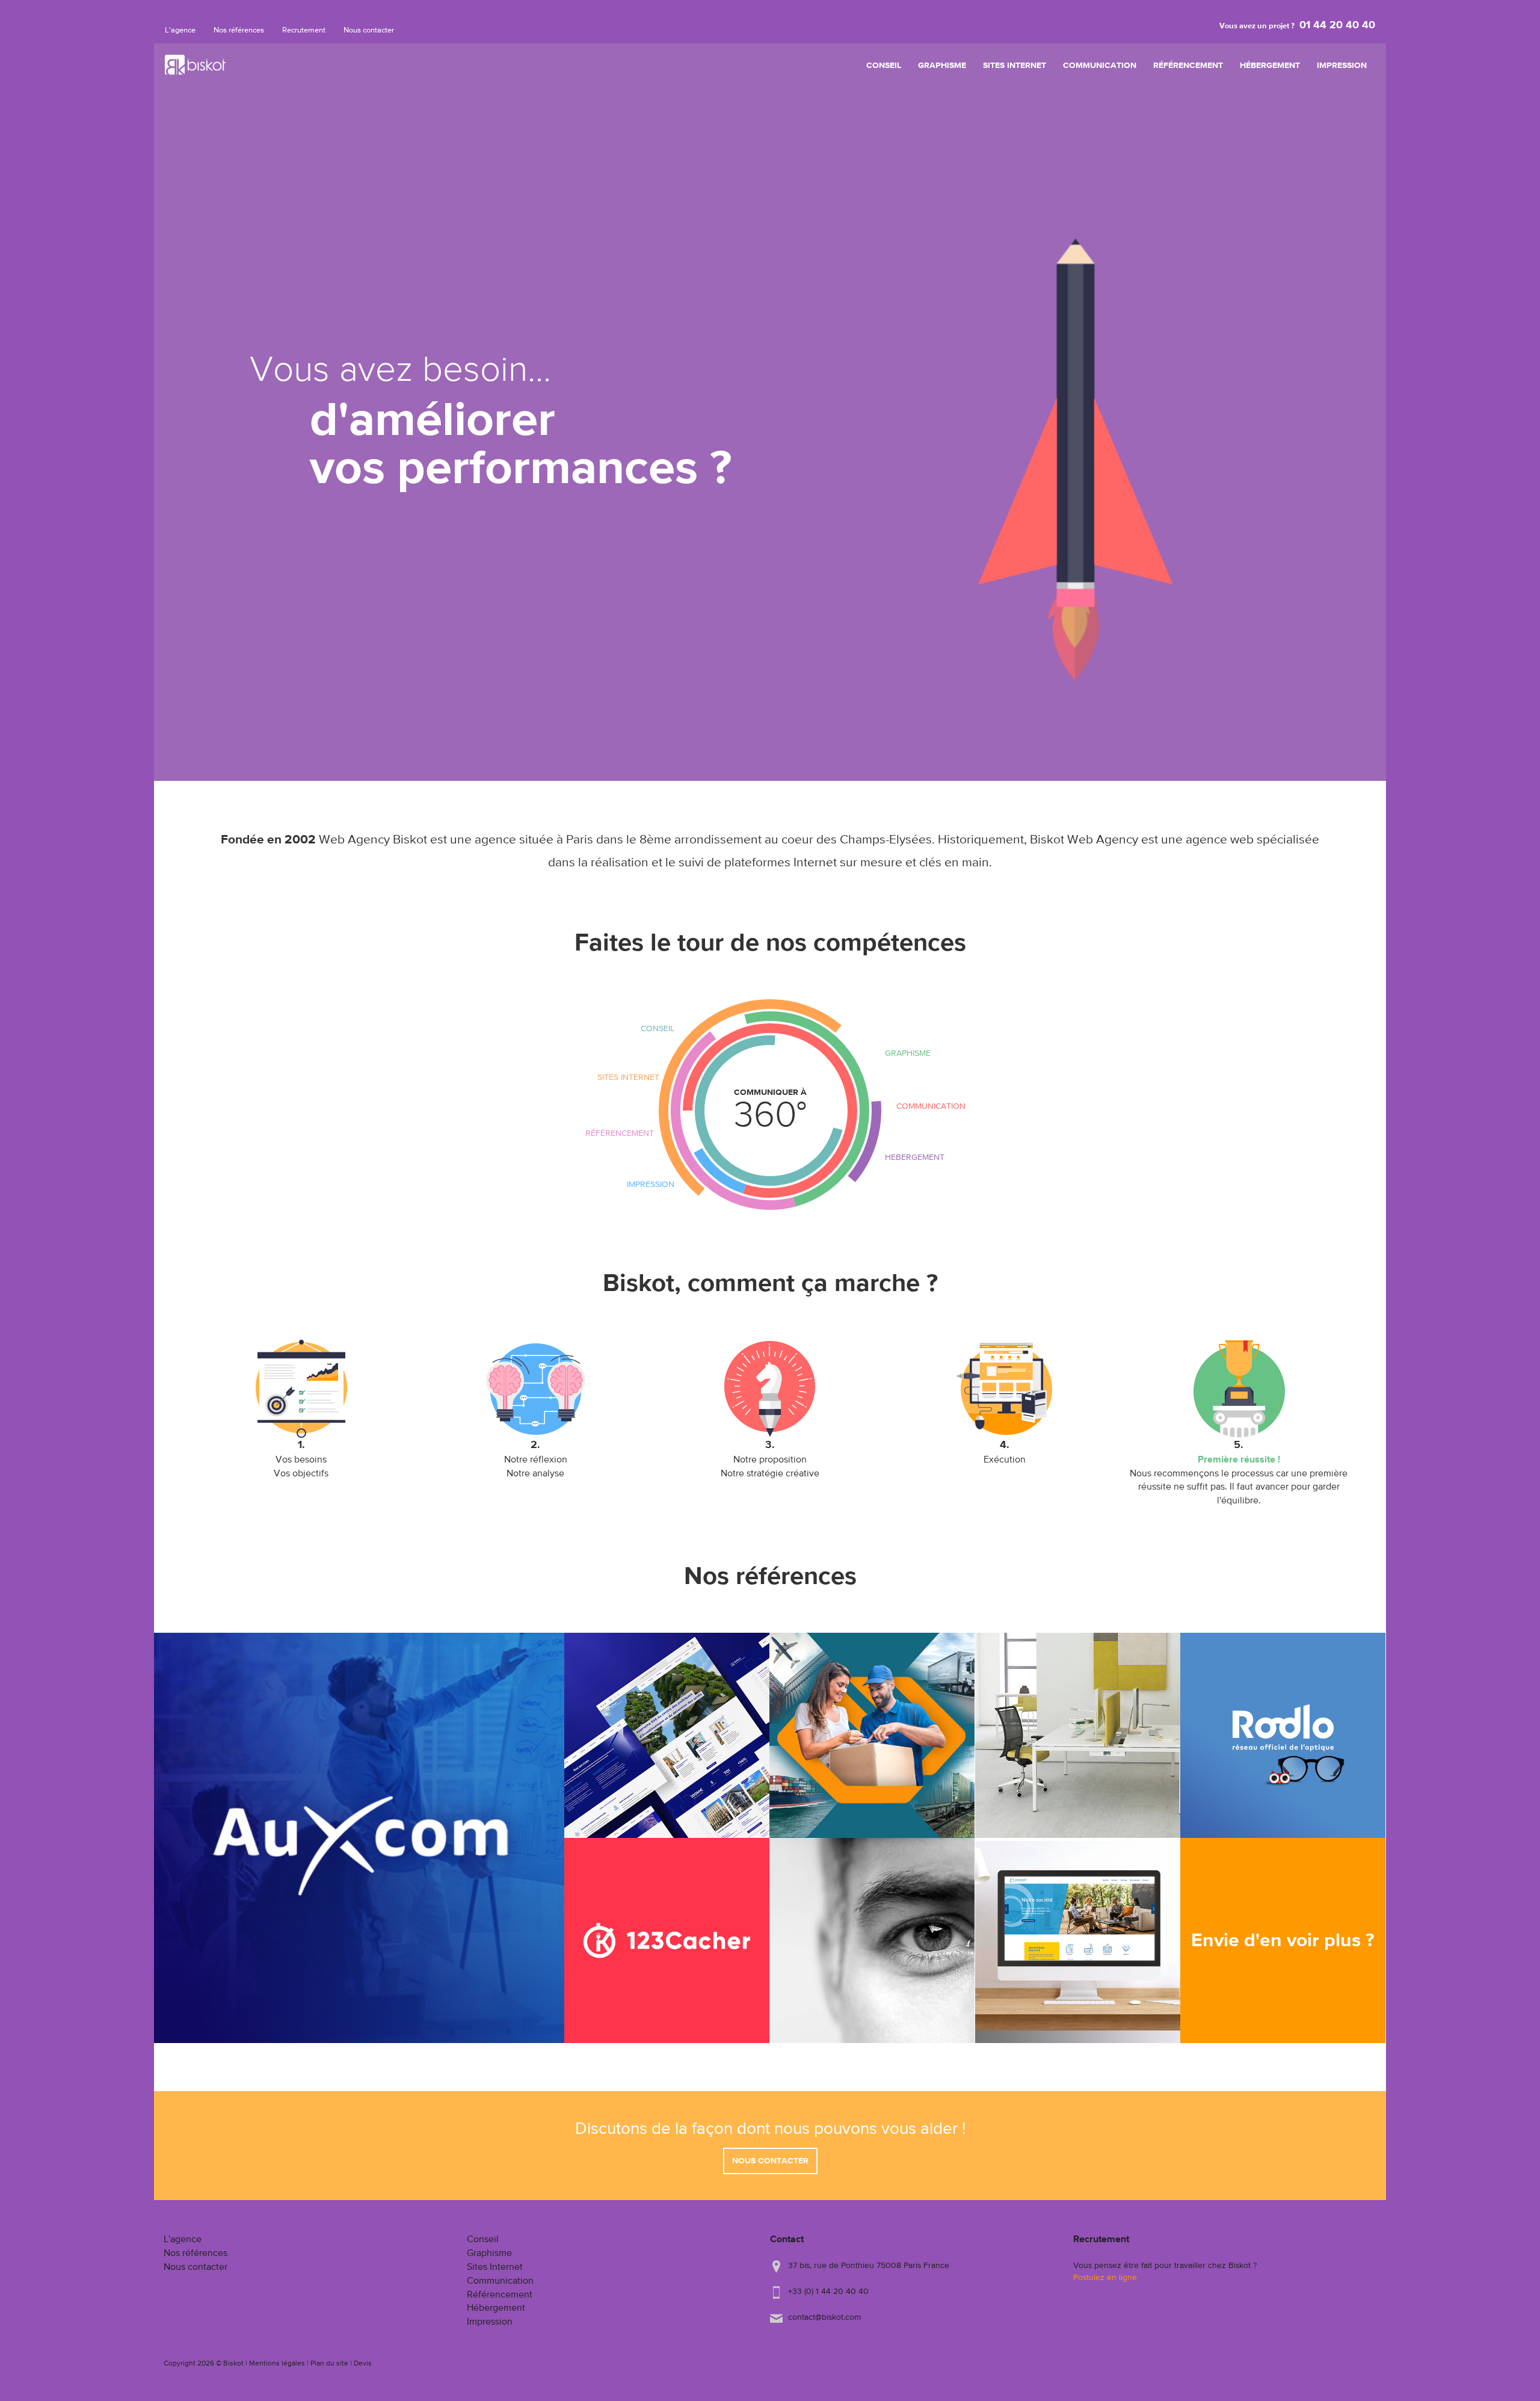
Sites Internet (1015, 66)
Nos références (239, 30)
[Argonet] (1078, 1940)
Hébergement (1270, 66)
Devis (363, 2364)
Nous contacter (369, 30)
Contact (787, 2240)
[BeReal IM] (667, 1735)
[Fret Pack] (872, 1735)
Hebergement (915, 1157)
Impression (1342, 66)
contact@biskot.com (824, 2317)
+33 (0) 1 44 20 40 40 (828, 2292)
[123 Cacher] (667, 1940)
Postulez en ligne (1105, 2278)
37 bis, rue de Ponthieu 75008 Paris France (869, 2266)
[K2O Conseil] (872, 1940)
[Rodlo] (1283, 1735)
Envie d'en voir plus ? (1283, 1941)
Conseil (884, 66)
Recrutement (304, 30)
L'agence (180, 30)
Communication (1100, 66)
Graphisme (942, 66)
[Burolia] (1078, 1735)
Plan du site (329, 2364)
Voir (359, 1944)
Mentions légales (277, 2364)
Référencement (1188, 66)
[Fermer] (839, 1045)
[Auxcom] (359, 1838)
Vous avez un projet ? (1297, 26)
